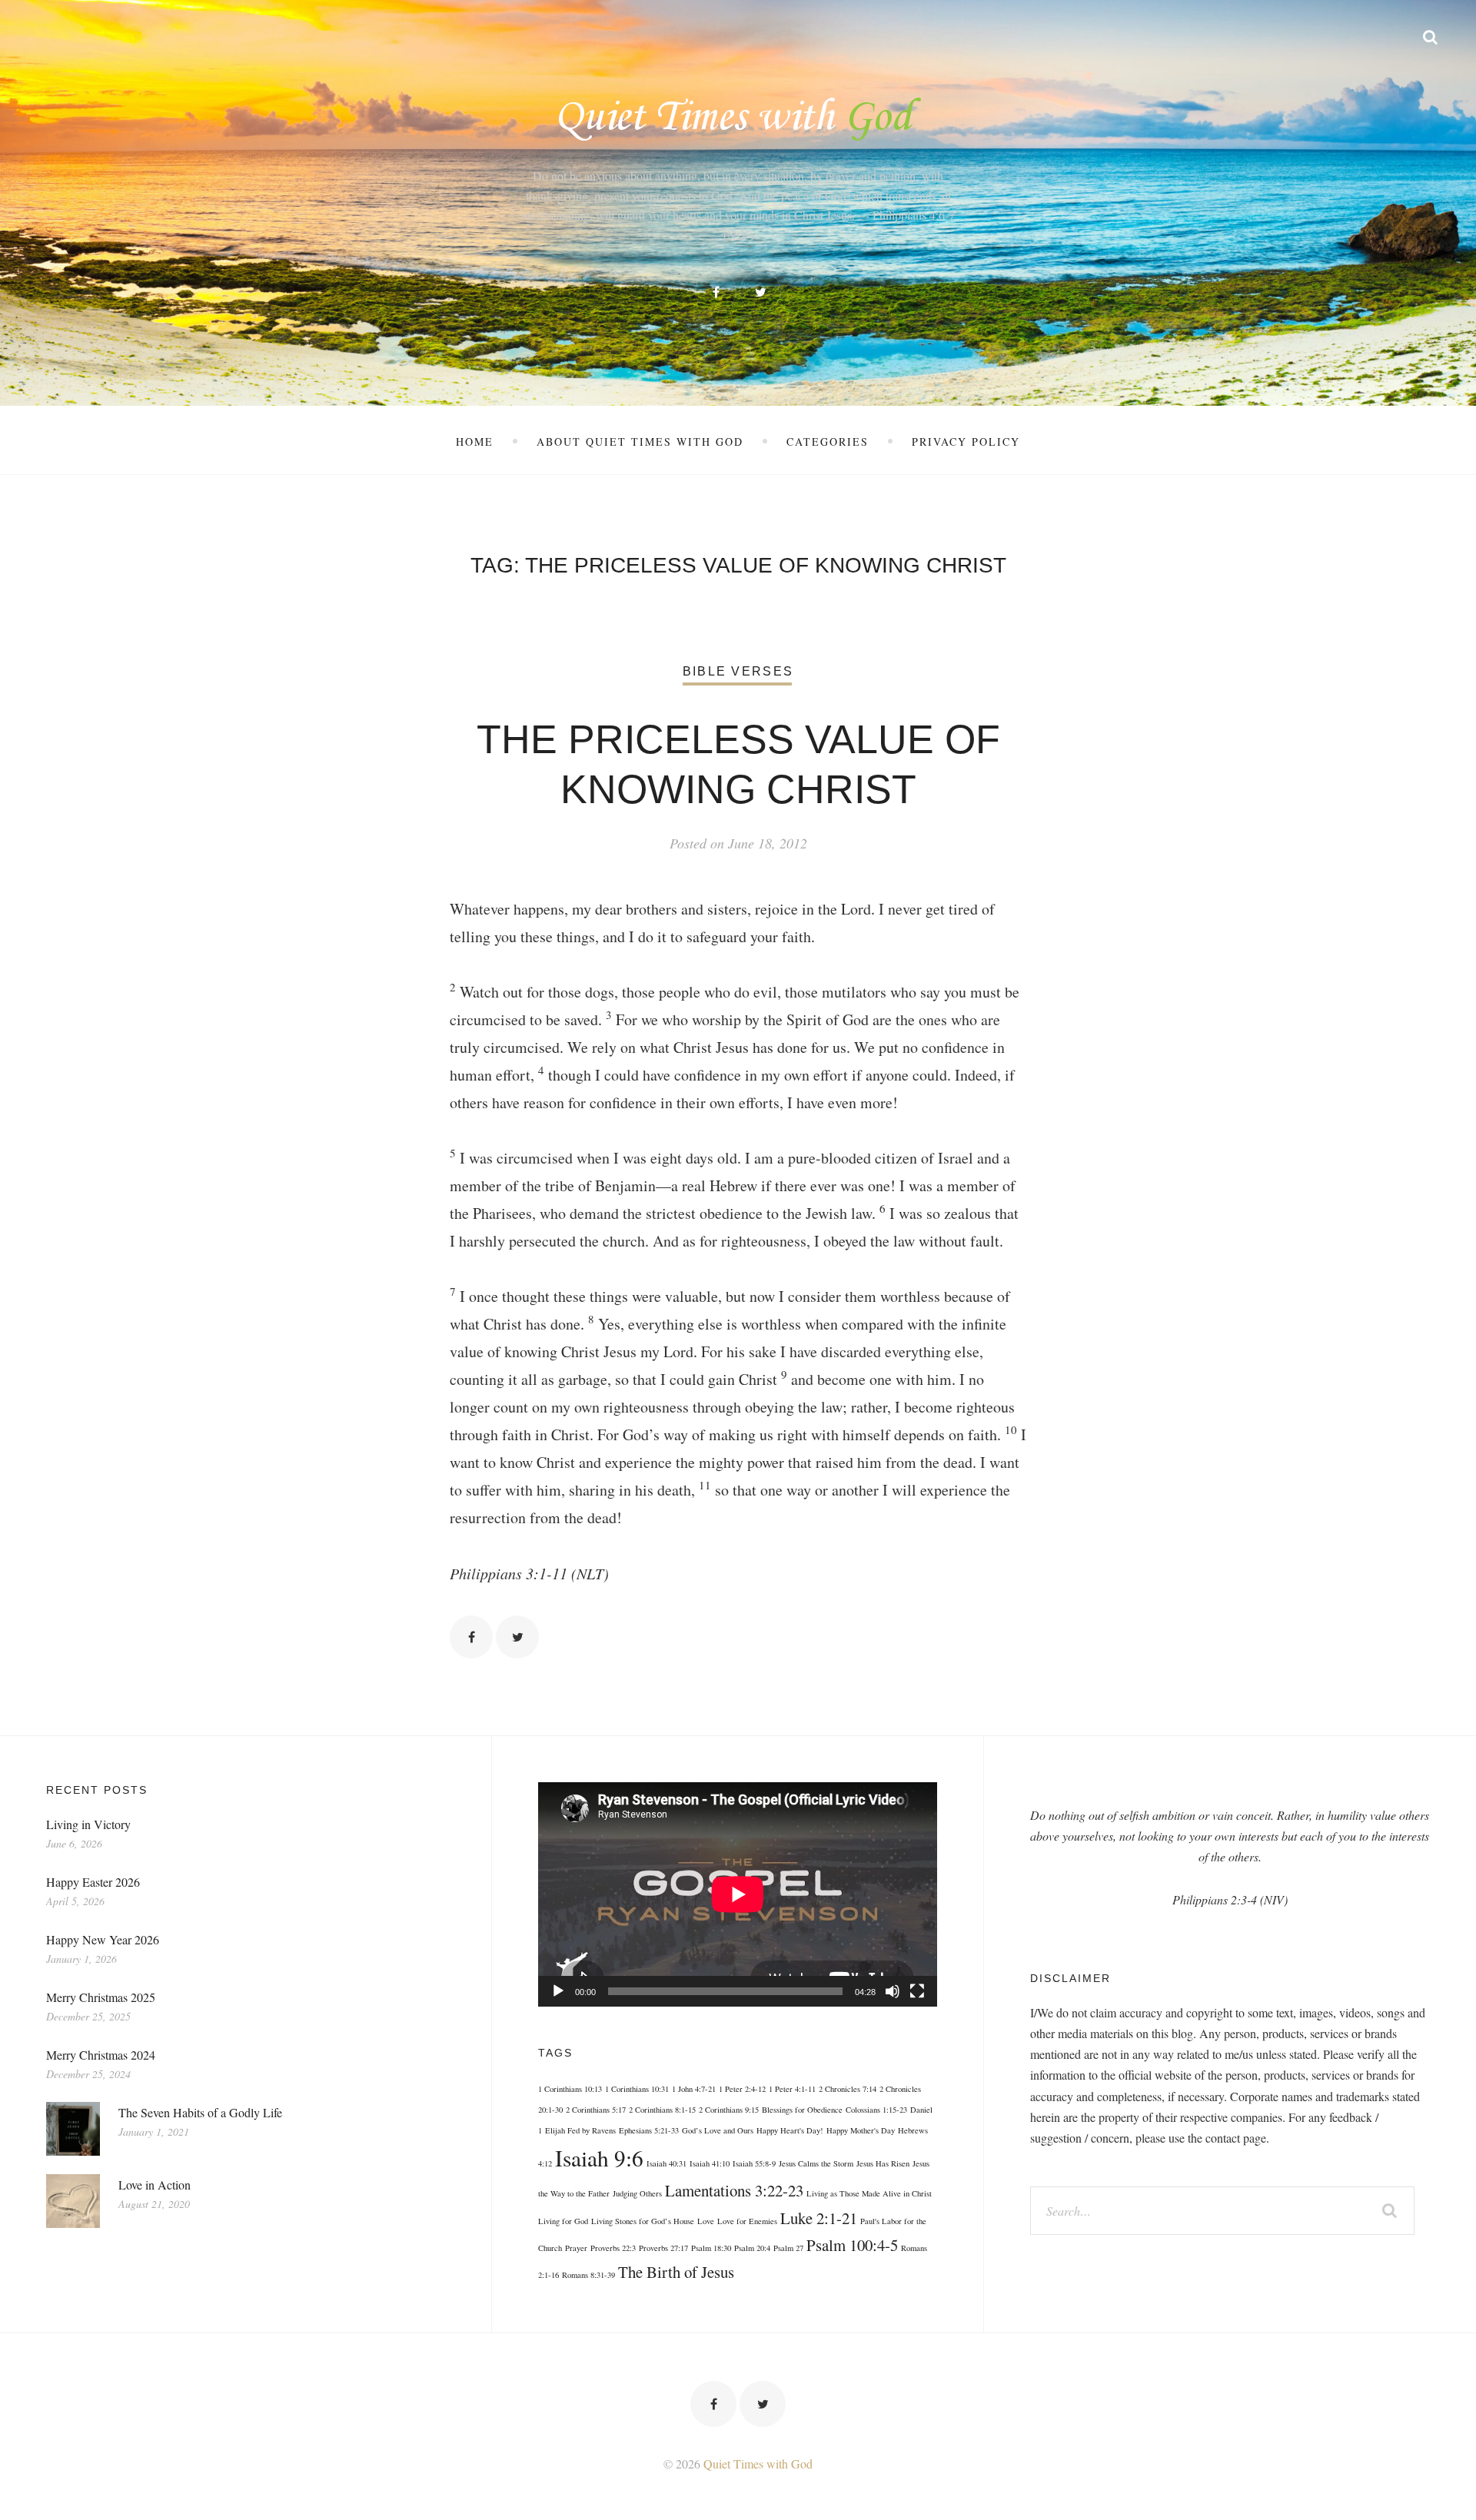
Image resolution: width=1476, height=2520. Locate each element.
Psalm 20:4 (752, 2248)
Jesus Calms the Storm (816, 2163)
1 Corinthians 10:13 (570, 2089)
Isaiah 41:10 (710, 2163)
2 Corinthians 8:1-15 (662, 2110)
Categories (828, 442)
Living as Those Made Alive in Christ (869, 2193)
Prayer (576, 2248)
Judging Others (637, 2193)
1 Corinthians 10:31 (637, 2089)
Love (706, 2221)
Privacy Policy (966, 442)
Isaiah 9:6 (599, 2158)
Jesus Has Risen (883, 2163)
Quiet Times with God (758, 2464)
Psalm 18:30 (711, 2248)
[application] (738, 1894)
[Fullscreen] (917, 1991)
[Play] (558, 1991)
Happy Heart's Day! (790, 2130)
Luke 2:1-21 (819, 2218)
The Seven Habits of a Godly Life (200, 2112)
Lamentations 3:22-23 (734, 2190)
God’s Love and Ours (718, 2130)
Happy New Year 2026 (103, 1939)
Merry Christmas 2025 (101, 1997)
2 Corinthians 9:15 (729, 2110)
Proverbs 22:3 (613, 2248)
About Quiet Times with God (640, 442)
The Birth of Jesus (676, 2272)
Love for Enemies (747, 2221)
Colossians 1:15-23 (876, 2110)
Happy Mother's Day (861, 2130)
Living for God (563, 2221)
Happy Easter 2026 (93, 1882)
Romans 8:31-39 (588, 2275)
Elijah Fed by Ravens (580, 2130)
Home (475, 442)
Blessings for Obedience (802, 2110)
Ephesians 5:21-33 (649, 2130)
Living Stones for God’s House (643, 2221)
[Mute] (893, 1991)
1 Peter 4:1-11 (792, 2089)
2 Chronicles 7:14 (848, 2089)
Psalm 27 (788, 2248)
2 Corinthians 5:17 (596, 2110)
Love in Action (155, 2185)
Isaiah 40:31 (667, 2163)
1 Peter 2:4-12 (742, 2089)
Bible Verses (738, 671)
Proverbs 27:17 (663, 2248)
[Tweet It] (517, 1637)
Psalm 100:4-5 (852, 2245)
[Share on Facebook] (471, 1637)
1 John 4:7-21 (694, 2089)
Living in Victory (88, 1824)
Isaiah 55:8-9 (754, 2163)
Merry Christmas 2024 (101, 2055)
